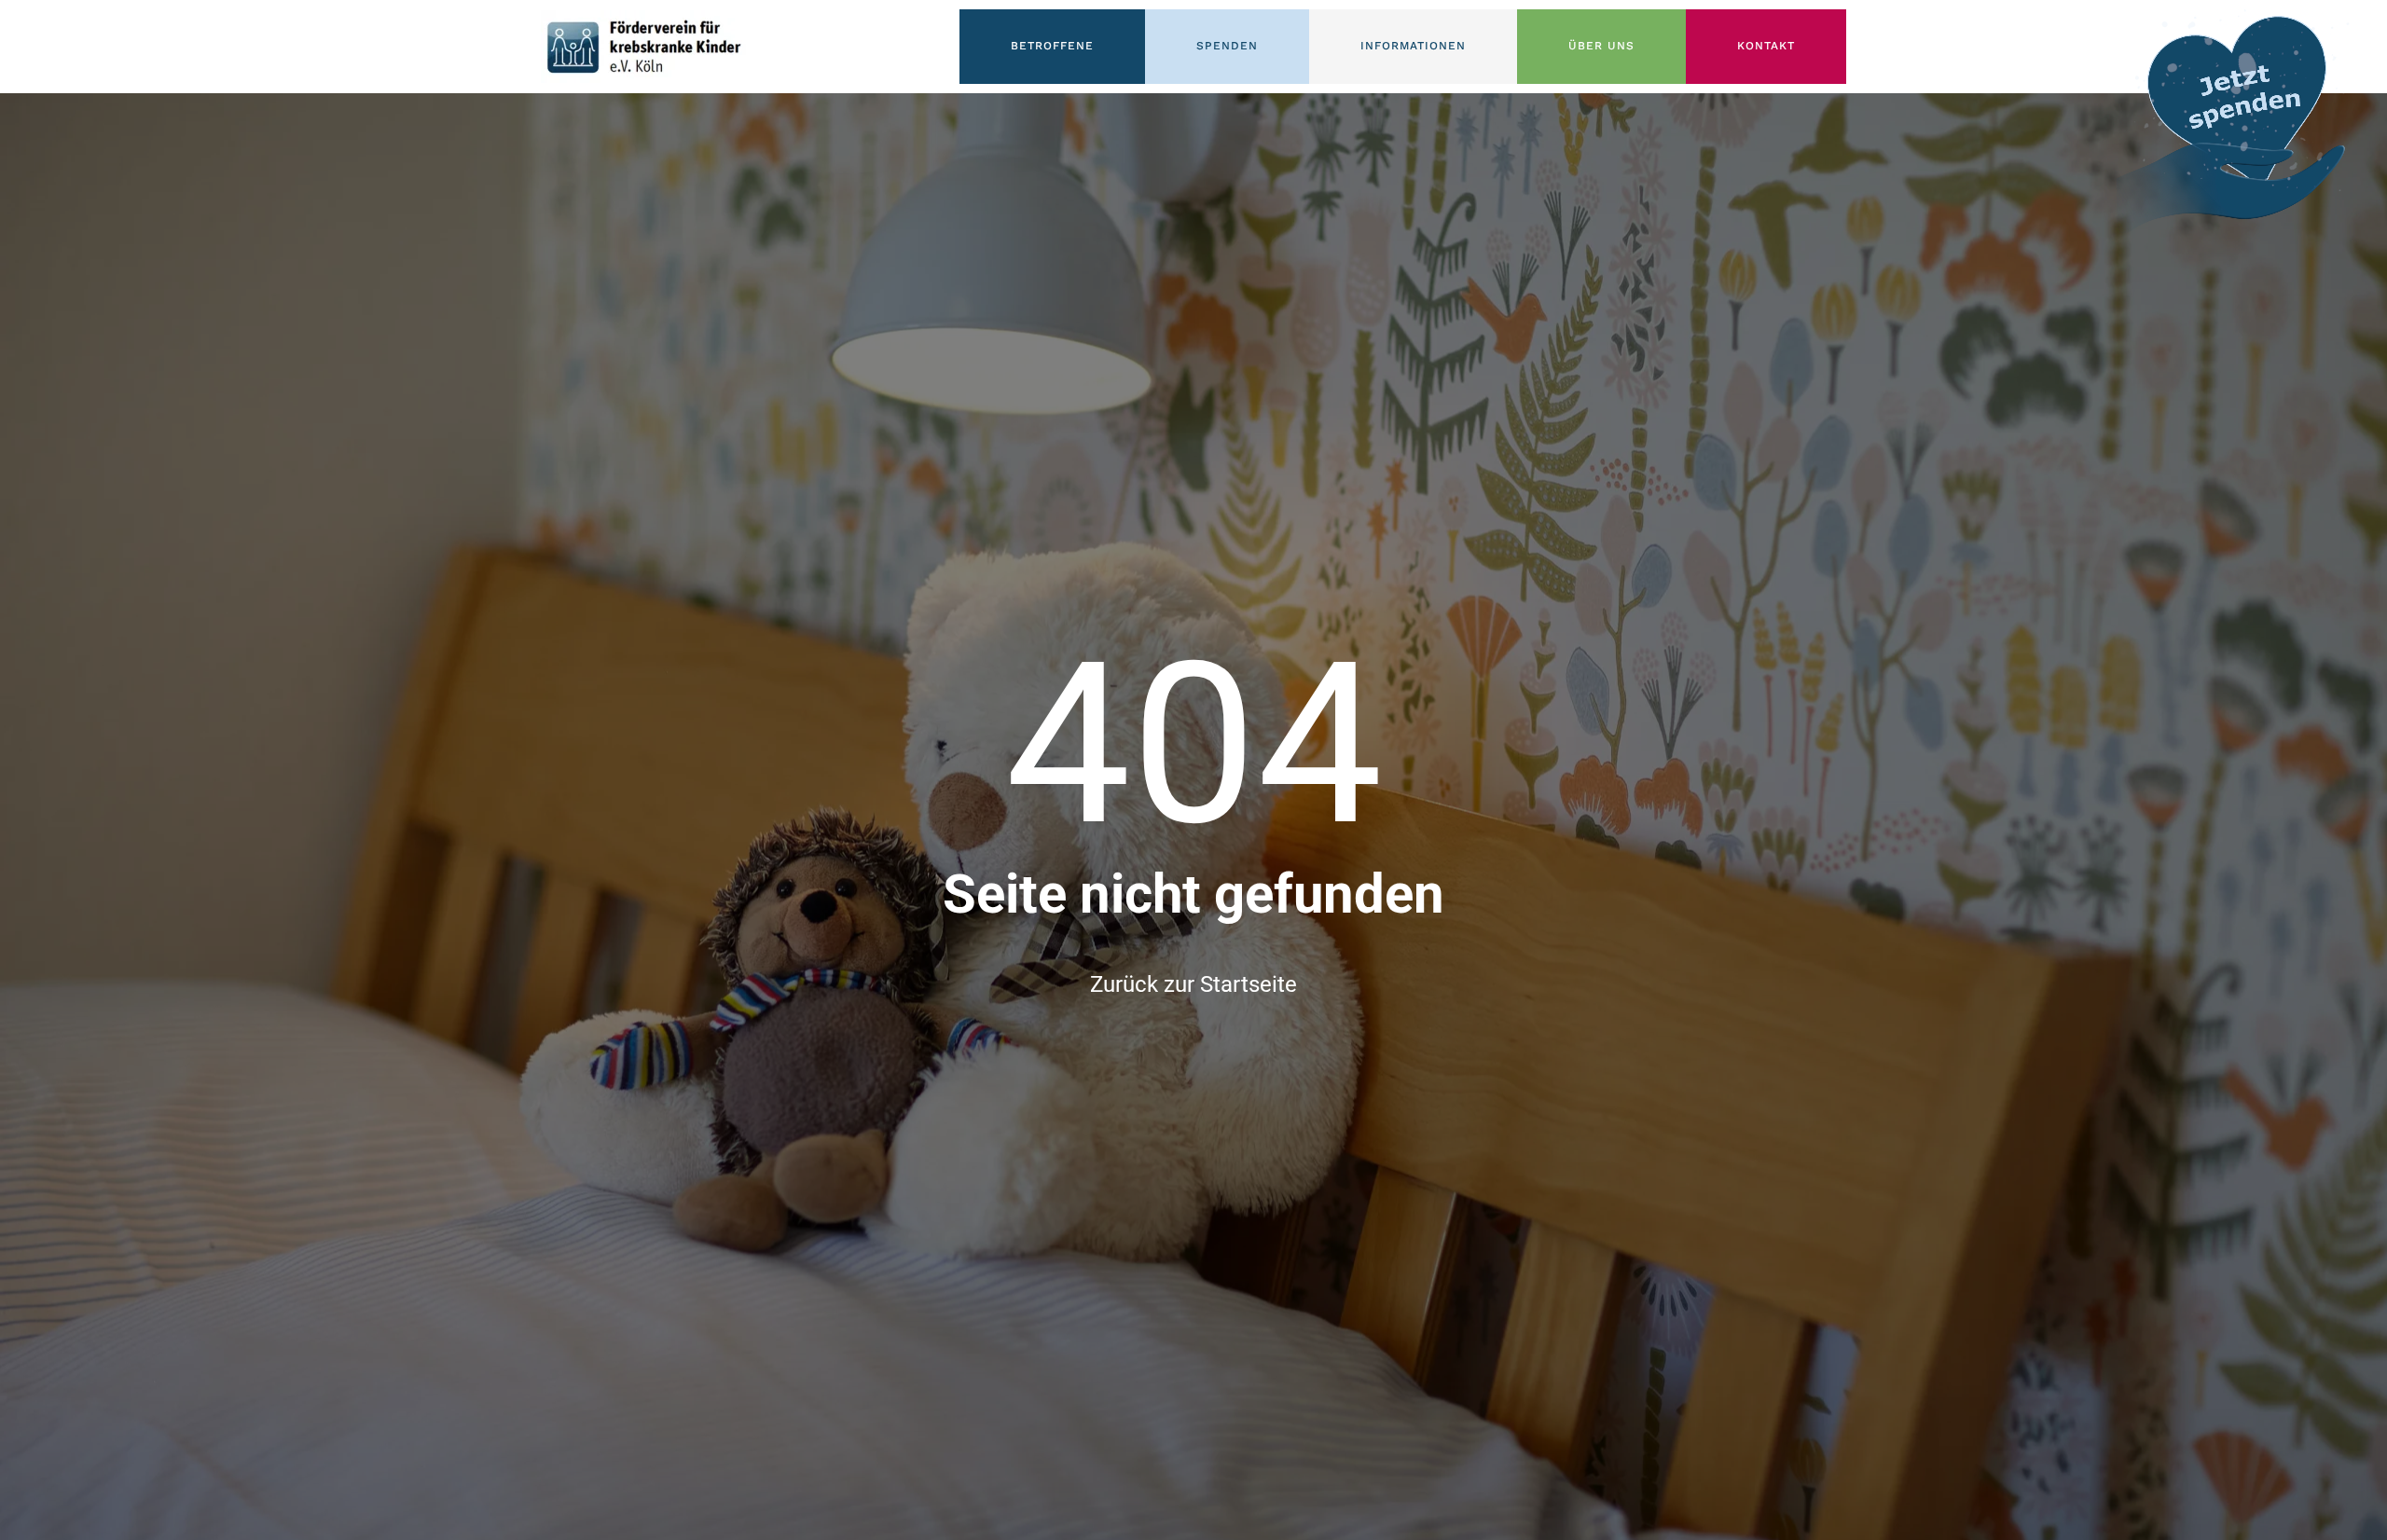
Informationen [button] (1413, 46)
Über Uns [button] (1601, 46)
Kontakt (1766, 46)
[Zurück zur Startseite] (643, 47)
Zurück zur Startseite (1193, 984)
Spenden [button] (1227, 46)
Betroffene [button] (1052, 46)
